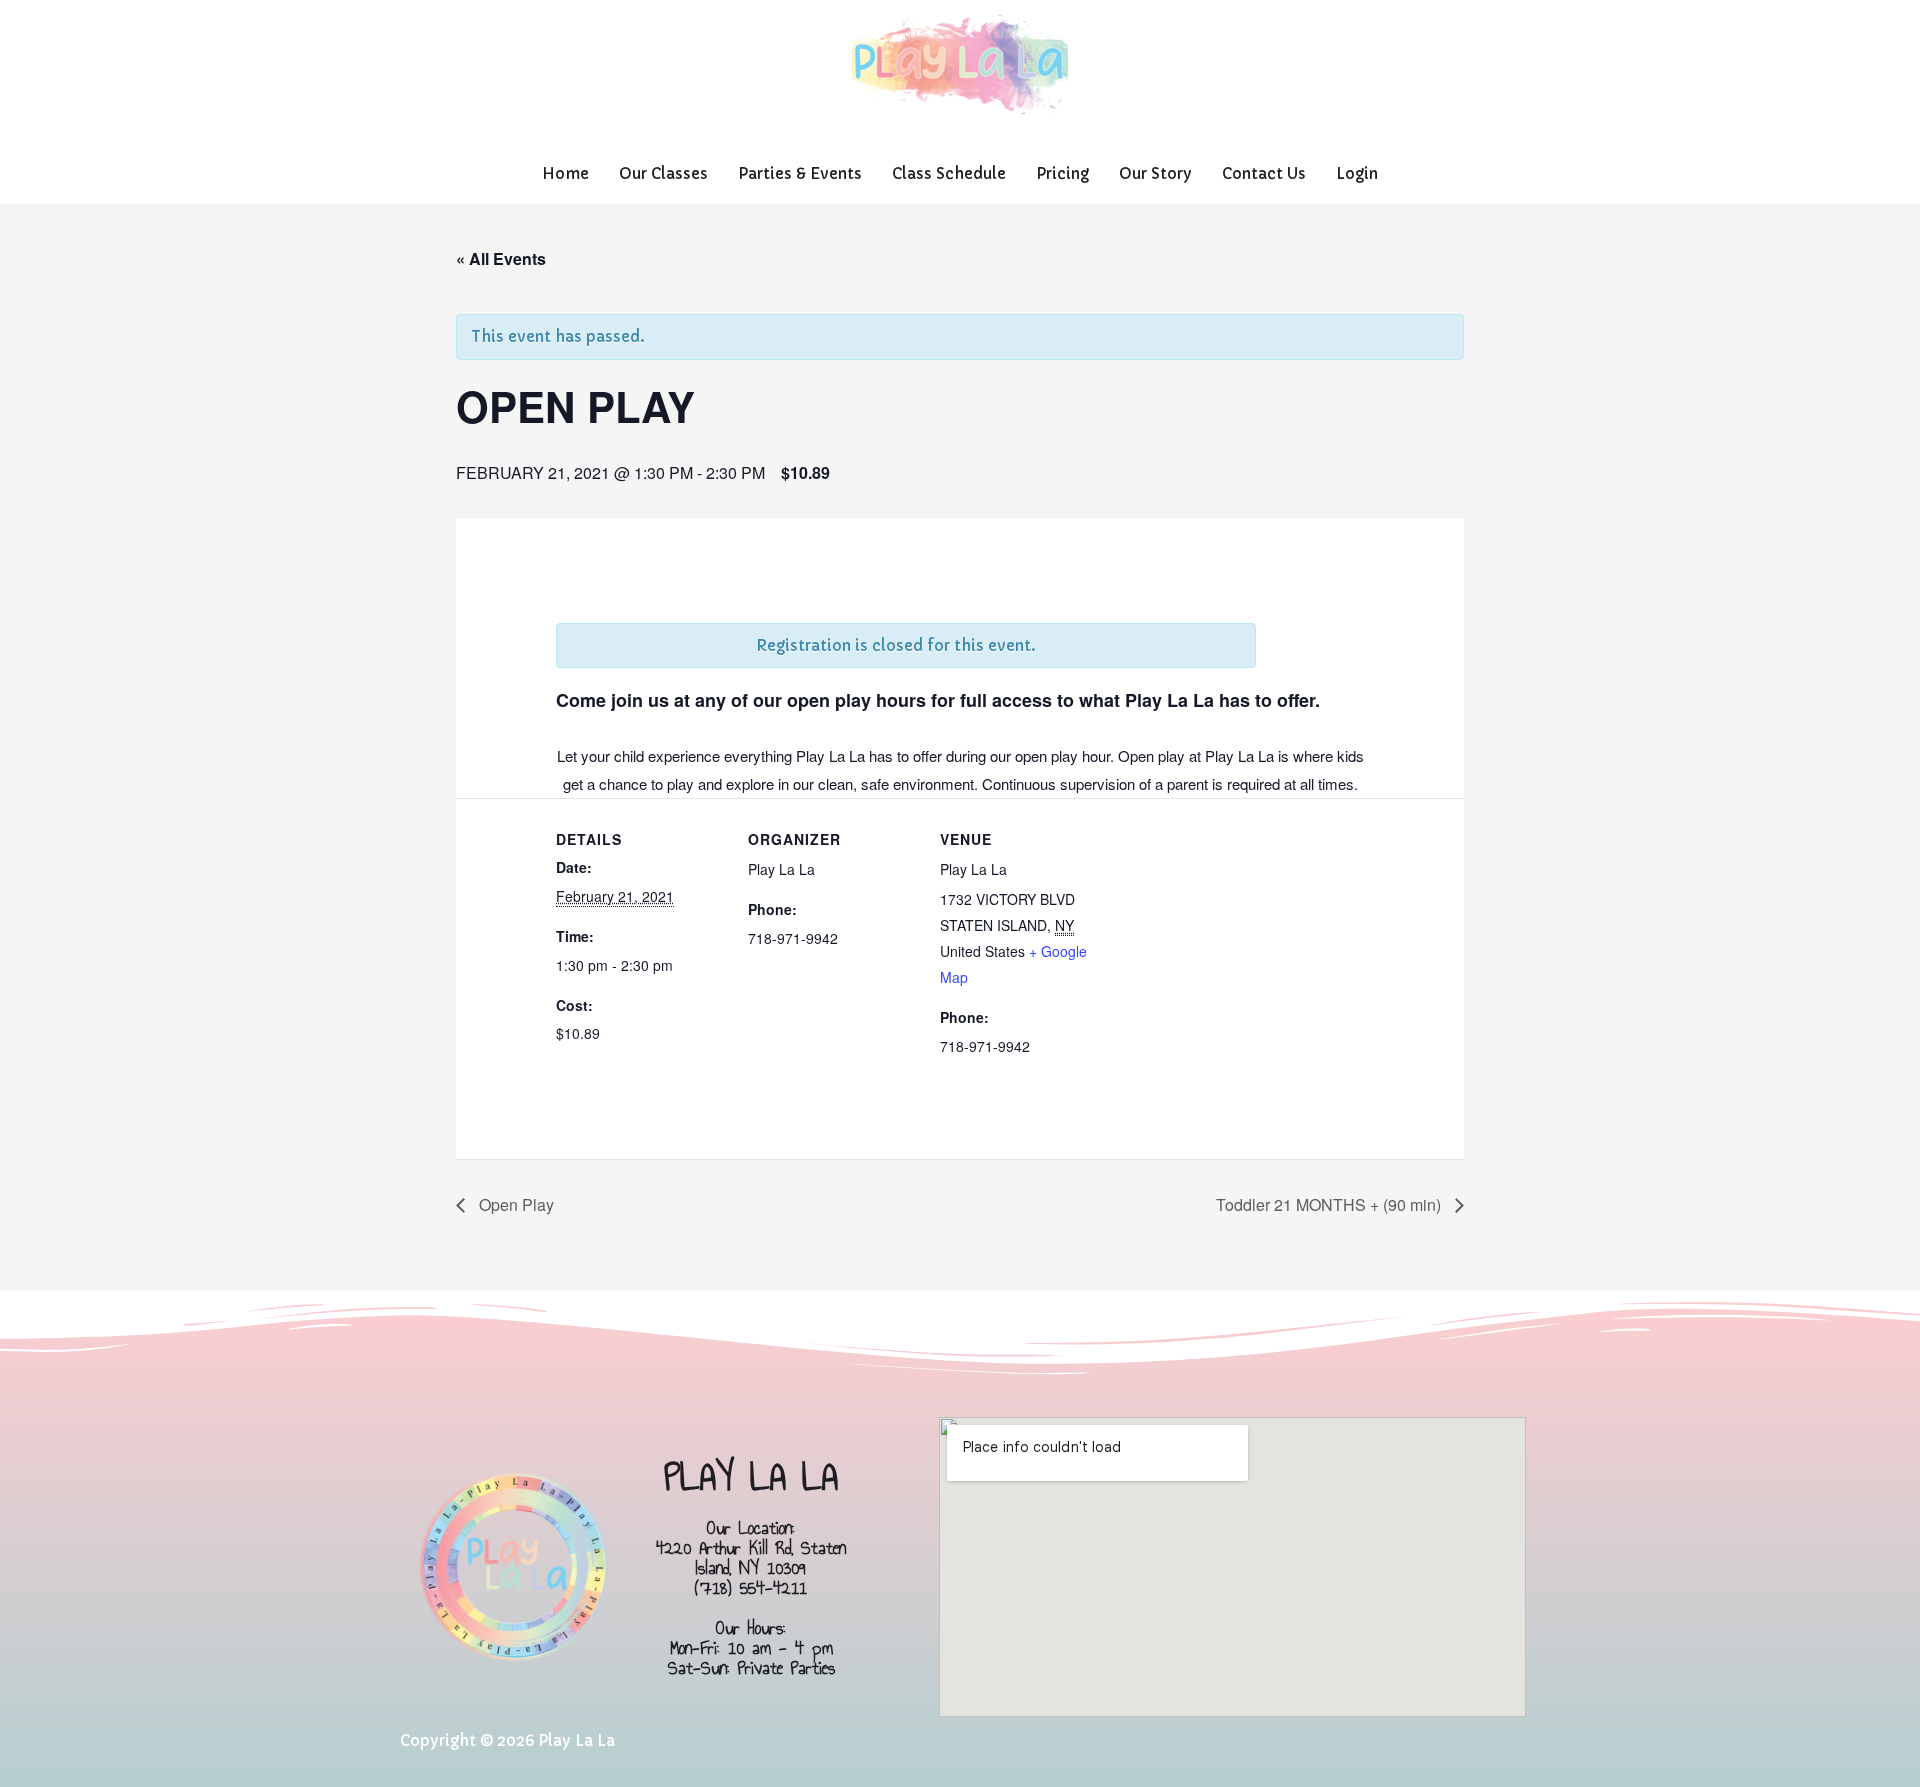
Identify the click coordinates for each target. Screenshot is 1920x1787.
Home (565, 173)
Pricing (1062, 173)
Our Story (1155, 173)
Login (1357, 173)
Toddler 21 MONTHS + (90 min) (1330, 1204)
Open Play (514, 1204)
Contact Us (1264, 173)
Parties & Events (800, 173)
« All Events (501, 258)
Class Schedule (949, 173)
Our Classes (663, 173)
